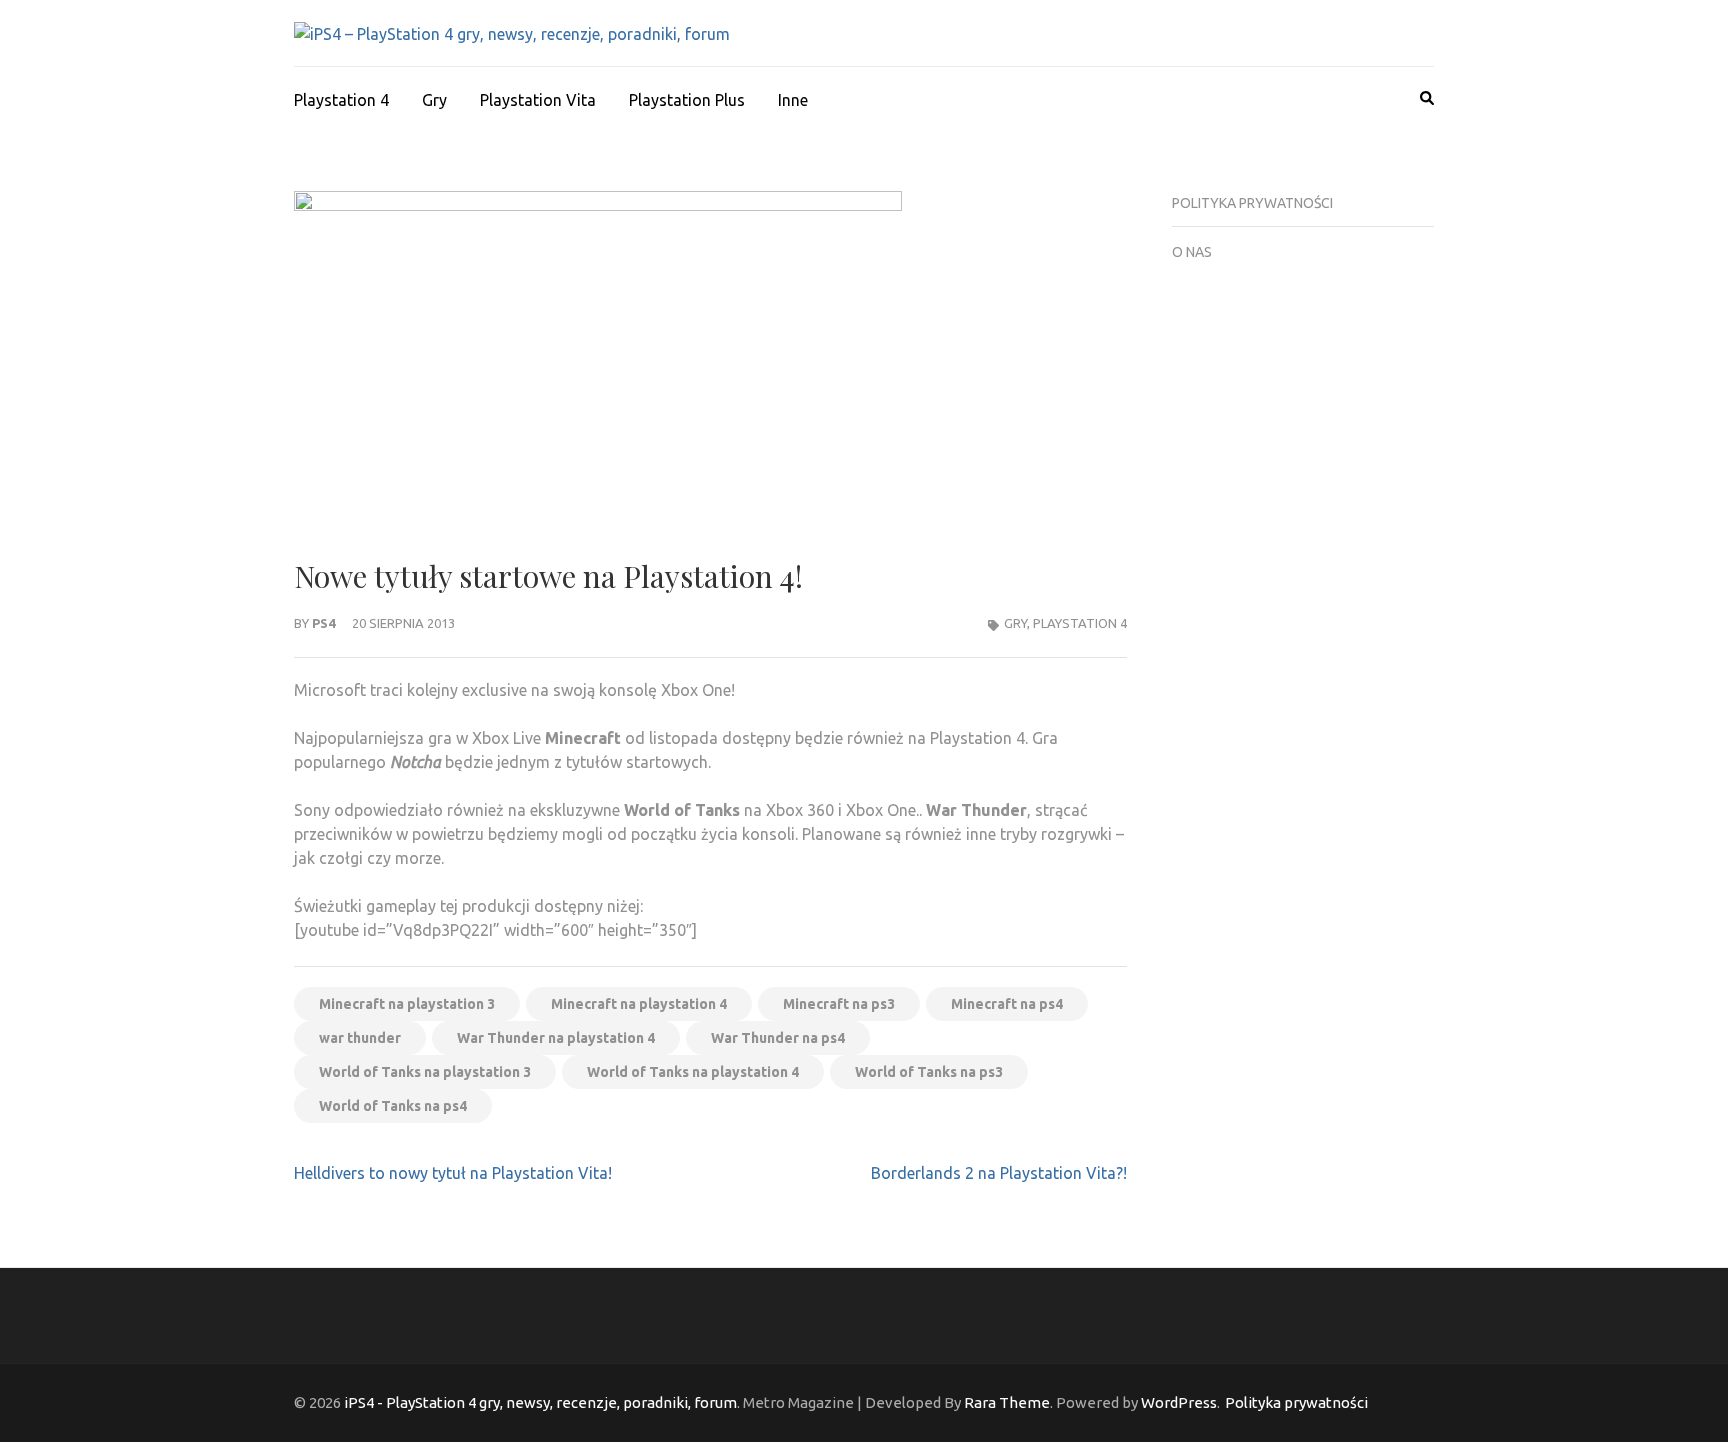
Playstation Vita (538, 100)
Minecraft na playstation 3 (407, 1004)
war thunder (360, 1038)
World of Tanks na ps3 (929, 1072)
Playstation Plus (687, 100)
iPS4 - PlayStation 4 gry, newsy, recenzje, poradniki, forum (540, 1402)
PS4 (323, 623)
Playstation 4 (341, 100)
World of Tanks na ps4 (393, 1106)
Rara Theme (1007, 1402)
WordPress (1179, 1402)
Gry (434, 100)
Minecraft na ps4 (1007, 1004)
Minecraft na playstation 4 (639, 1004)
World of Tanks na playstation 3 (425, 1072)
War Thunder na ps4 (778, 1038)
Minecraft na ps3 (839, 1004)
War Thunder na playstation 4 (556, 1038)
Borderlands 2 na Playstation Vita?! (999, 1173)
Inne (793, 100)
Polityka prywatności (1252, 203)
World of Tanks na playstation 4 (693, 1072)
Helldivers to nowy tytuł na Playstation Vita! (453, 1173)
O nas (1192, 252)
